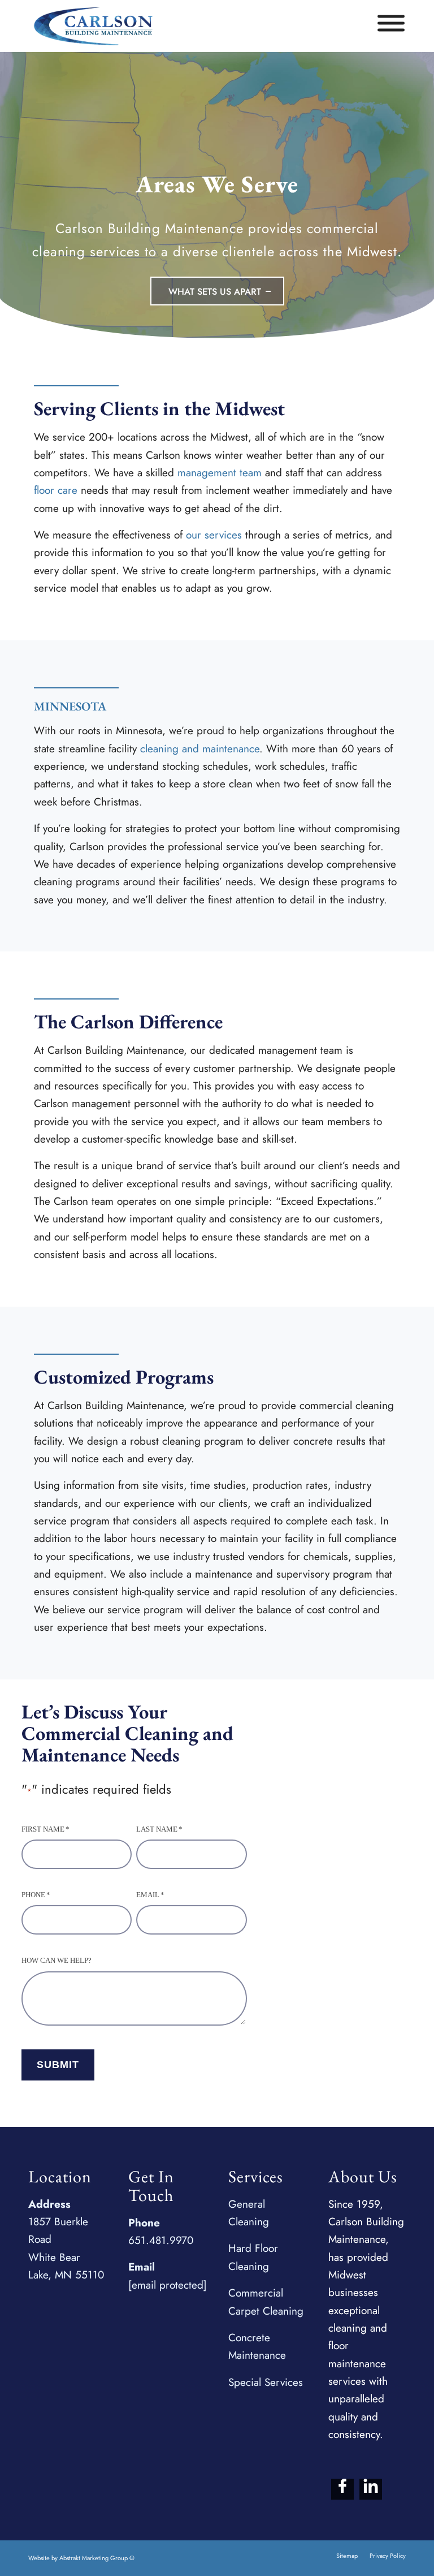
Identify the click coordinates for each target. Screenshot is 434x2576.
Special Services (266, 2382)
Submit (58, 2065)
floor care (56, 490)
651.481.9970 (161, 2240)
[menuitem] (347, 2556)
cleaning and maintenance (200, 749)
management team (220, 473)
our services (214, 535)
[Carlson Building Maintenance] (93, 26)
